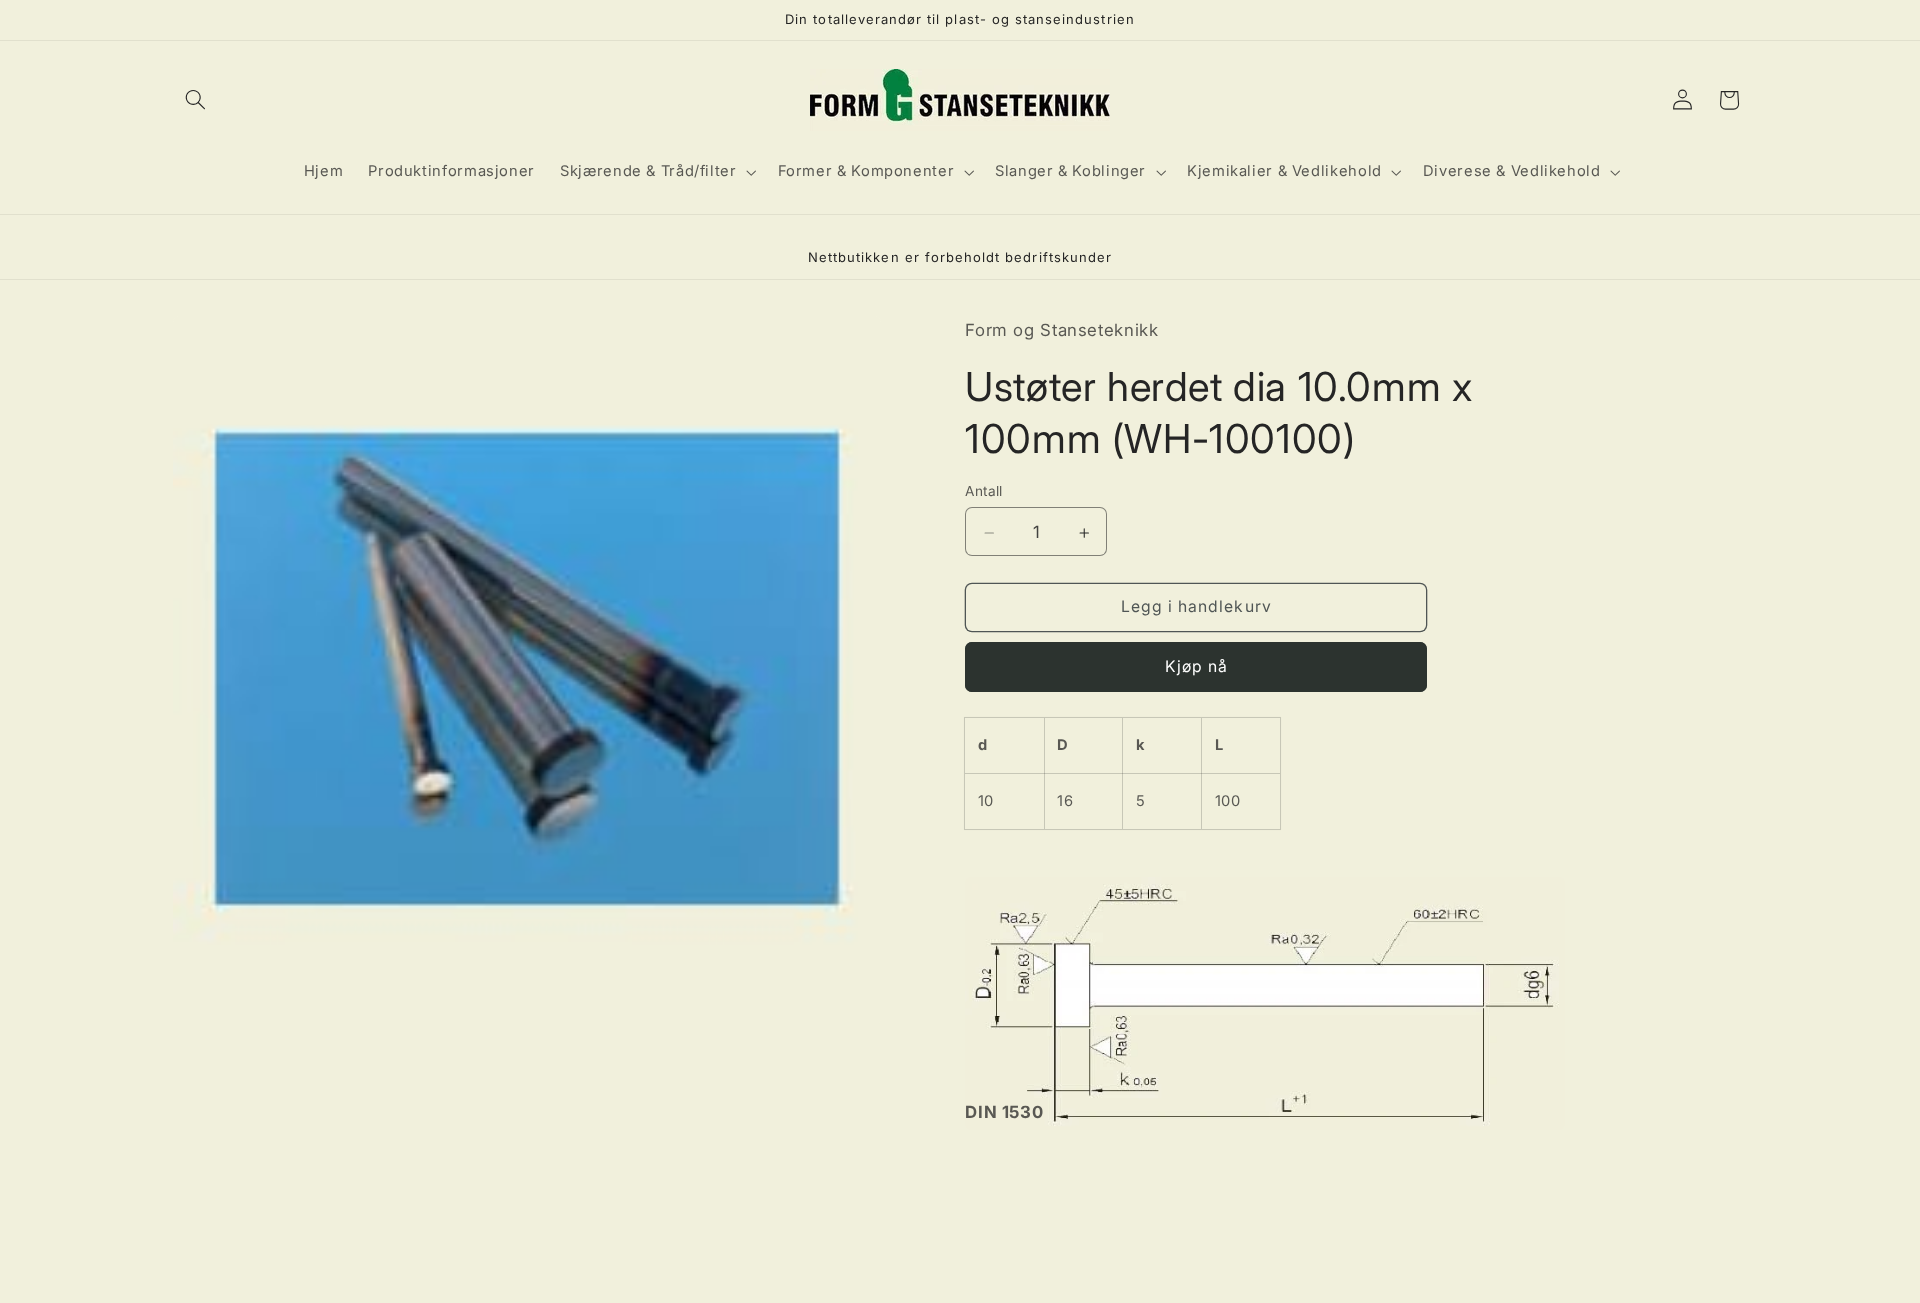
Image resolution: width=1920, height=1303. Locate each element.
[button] (196, 100)
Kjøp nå (1196, 667)
